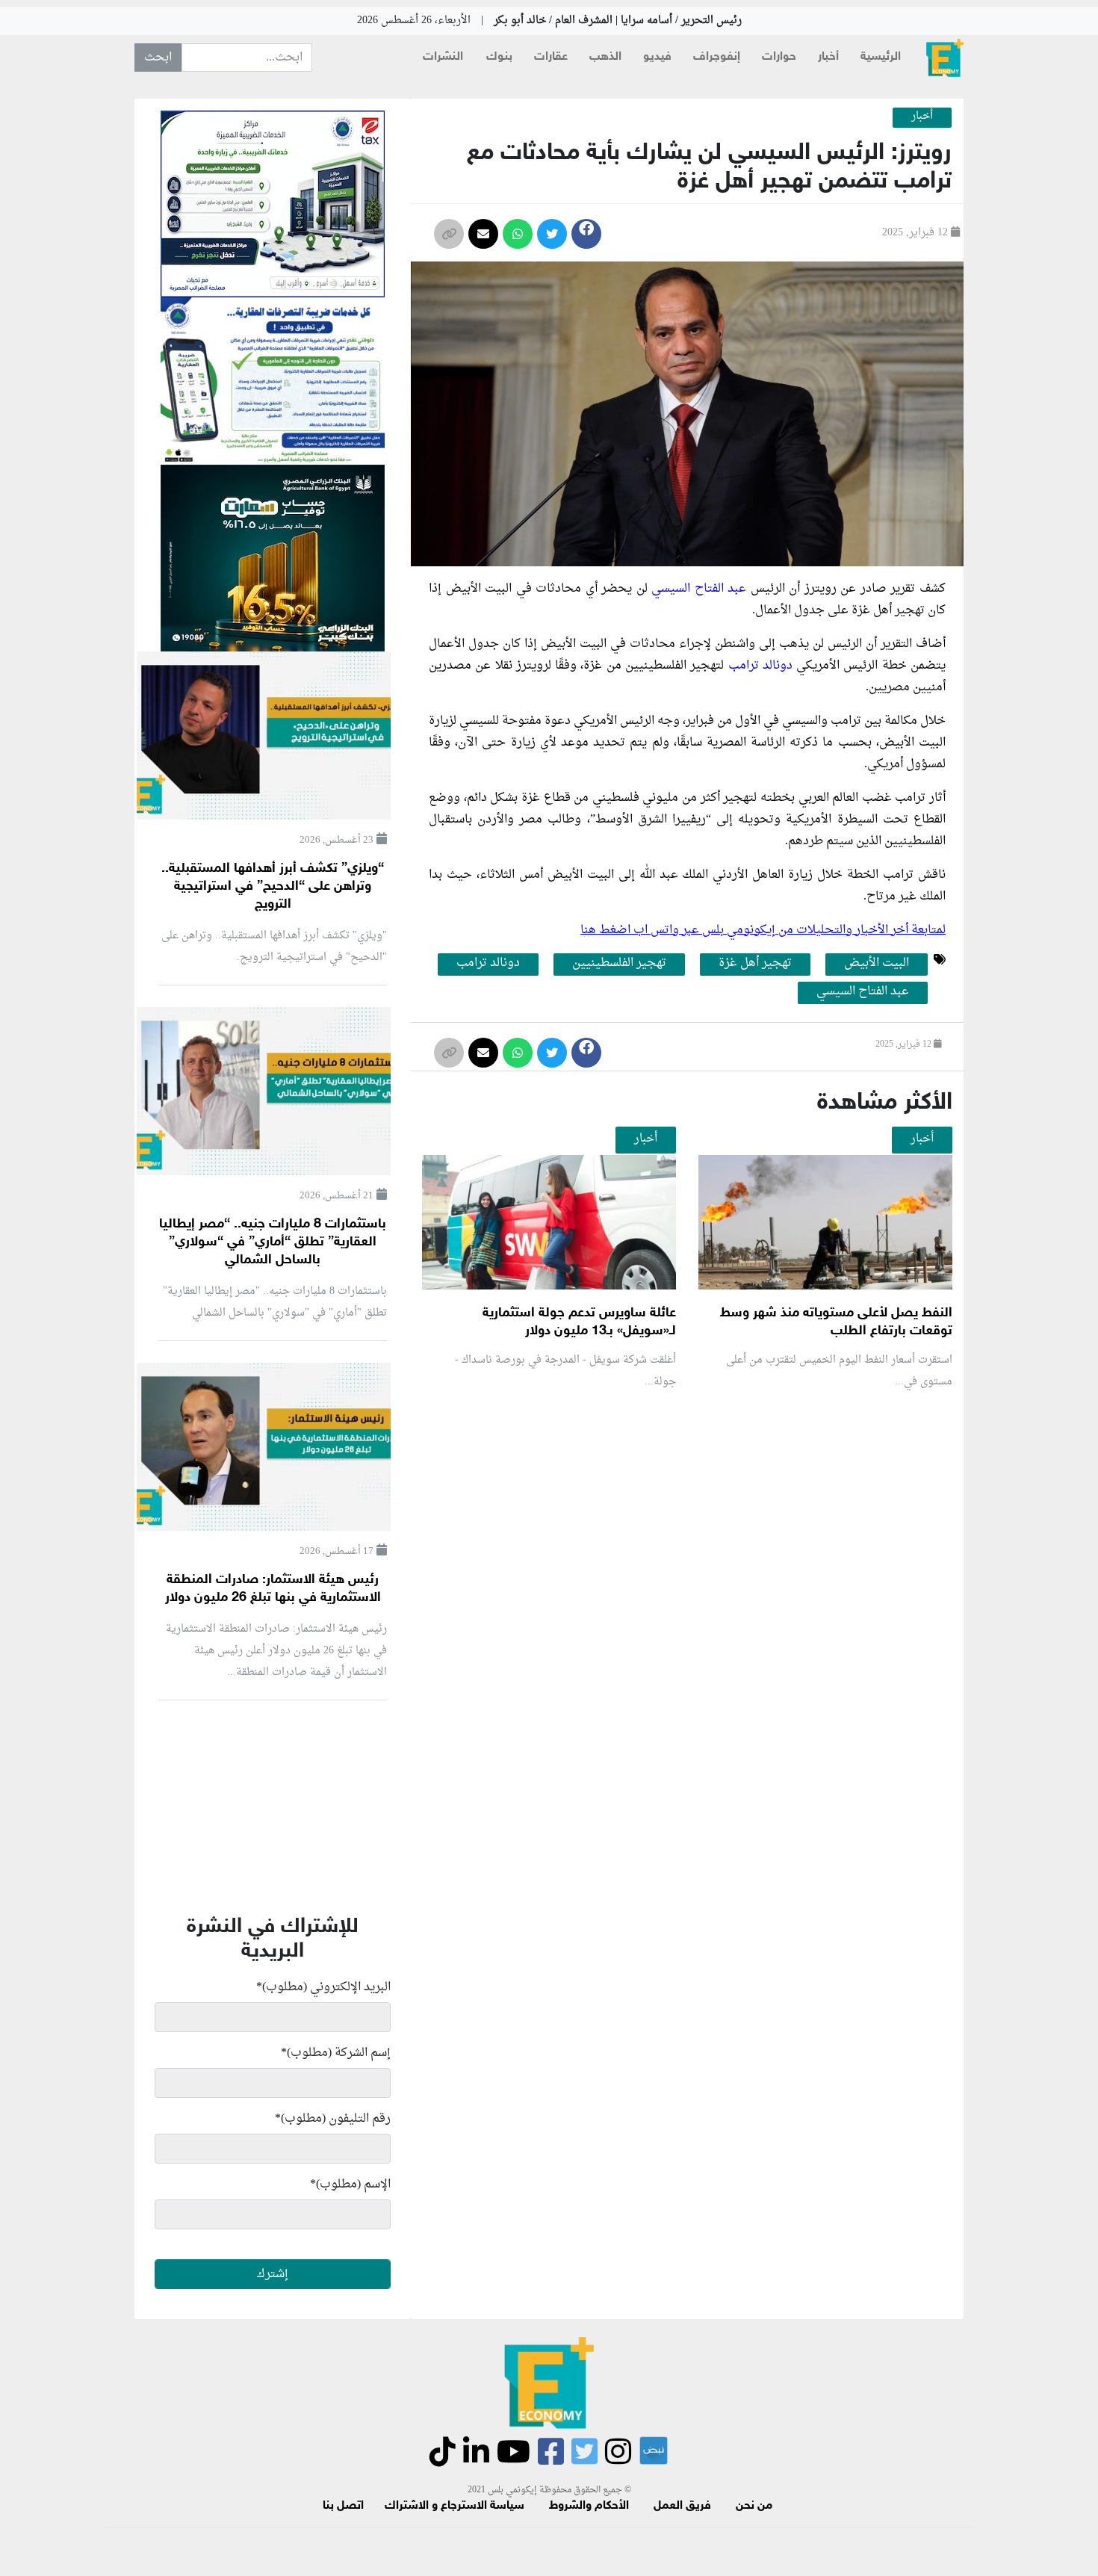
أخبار (828, 57)
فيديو (657, 57)
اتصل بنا (343, 2506)
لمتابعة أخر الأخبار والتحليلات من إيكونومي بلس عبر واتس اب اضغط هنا (763, 930)
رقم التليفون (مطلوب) (333, 2119)
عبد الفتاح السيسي (699, 589)
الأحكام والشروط (589, 2506)
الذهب (605, 57)
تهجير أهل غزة (755, 964)
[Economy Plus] (945, 58)
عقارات (551, 57)
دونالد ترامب (760, 666)
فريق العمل (682, 2506)
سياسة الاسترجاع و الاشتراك (455, 2506)
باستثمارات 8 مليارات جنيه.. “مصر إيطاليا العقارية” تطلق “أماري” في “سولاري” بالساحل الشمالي (273, 1242)
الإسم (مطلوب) (350, 2185)
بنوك (499, 57)
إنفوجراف (717, 57)
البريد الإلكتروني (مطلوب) (323, 1987)
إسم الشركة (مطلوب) (336, 2053)
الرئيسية (881, 57)
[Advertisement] (683, 1579)
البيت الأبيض (877, 964)
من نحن (754, 2506)
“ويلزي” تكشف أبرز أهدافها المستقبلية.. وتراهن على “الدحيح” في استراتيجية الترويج (273, 887)
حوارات (779, 57)
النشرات (443, 57)
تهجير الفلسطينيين (619, 964)
